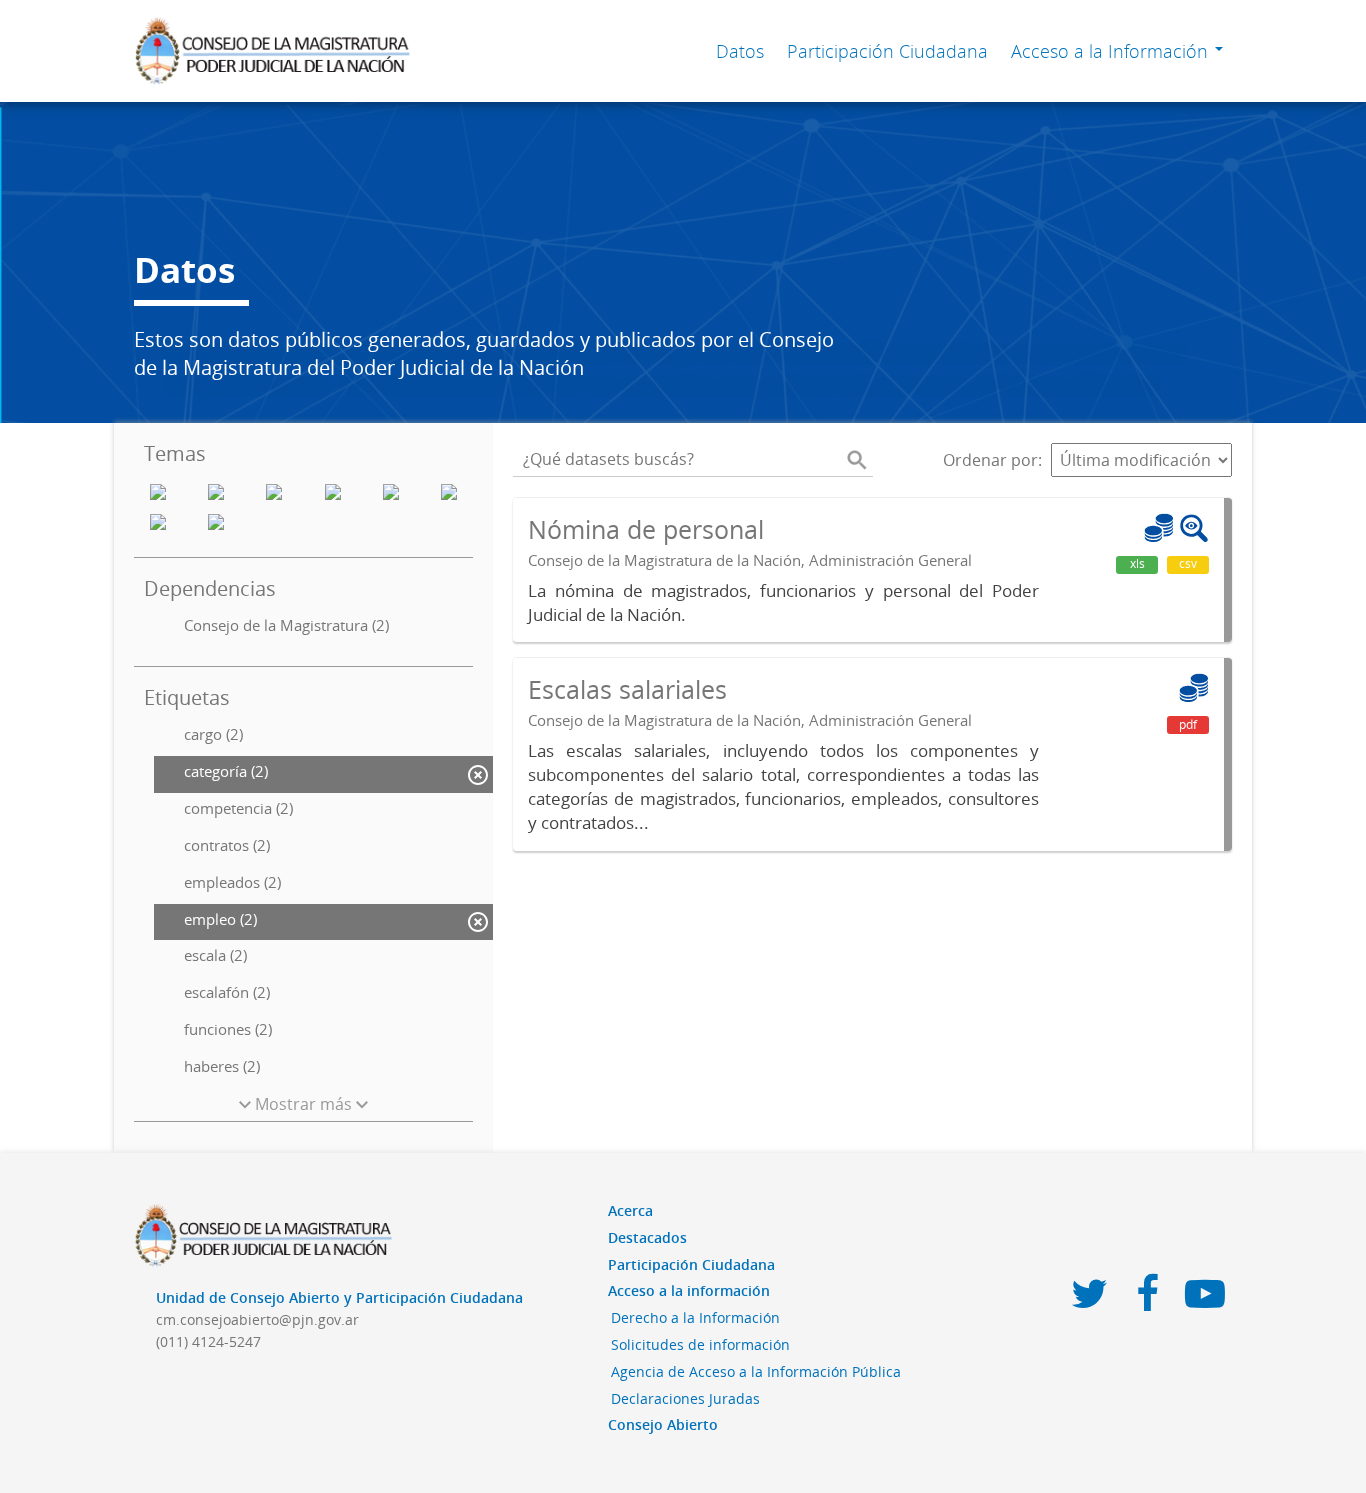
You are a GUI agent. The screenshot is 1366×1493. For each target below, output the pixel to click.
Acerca (630, 1210)
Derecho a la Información (695, 1317)
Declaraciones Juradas (685, 1398)
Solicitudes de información (700, 1344)
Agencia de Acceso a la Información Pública (756, 1371)
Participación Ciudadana (887, 51)
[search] (857, 460)
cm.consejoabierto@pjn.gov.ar (257, 1319)
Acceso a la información (689, 1290)
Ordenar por (990, 460)
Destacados (647, 1237)
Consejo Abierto (663, 1424)
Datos (740, 51)
